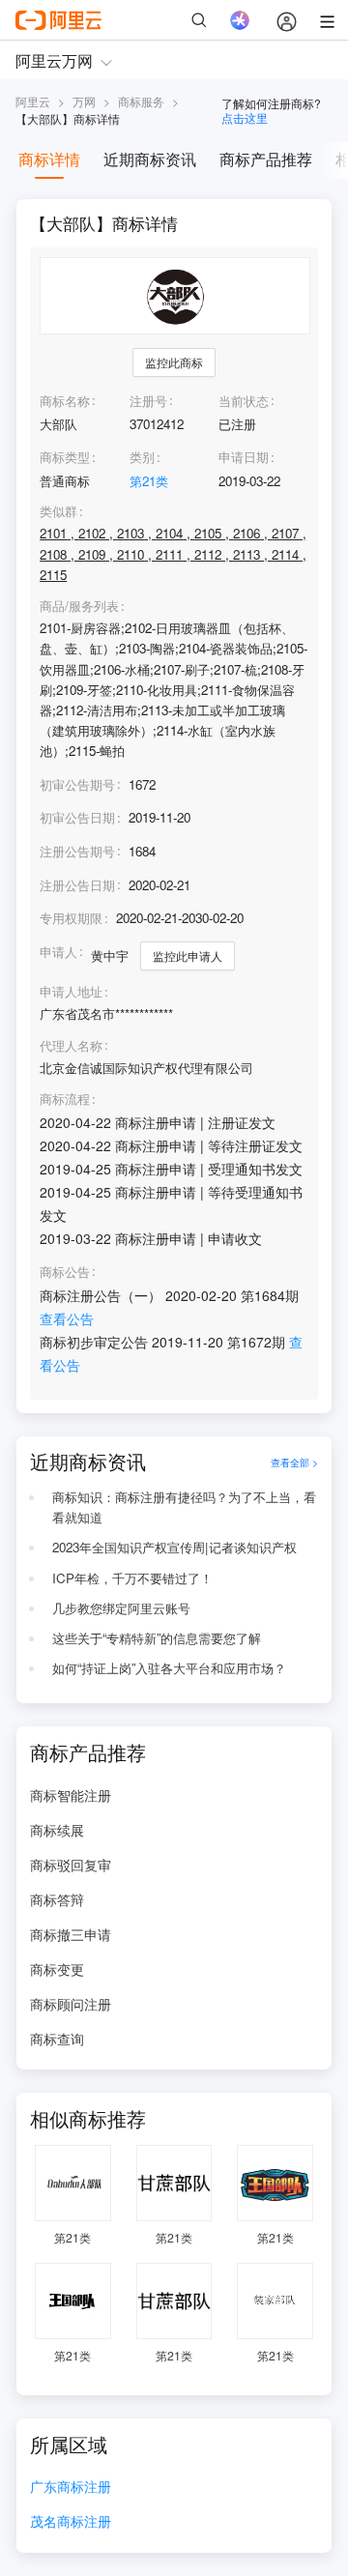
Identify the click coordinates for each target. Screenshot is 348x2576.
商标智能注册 (71, 1795)
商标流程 (65, 1099)
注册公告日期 (77, 885)
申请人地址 (71, 992)
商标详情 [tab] (49, 159)
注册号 (148, 401)
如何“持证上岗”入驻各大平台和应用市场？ (169, 1668)
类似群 (58, 511)
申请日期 (244, 457)
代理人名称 (71, 1046)
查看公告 (67, 1318)
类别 (142, 457)
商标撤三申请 (71, 1934)
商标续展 (57, 1830)
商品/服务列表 (79, 606)
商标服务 (141, 101)
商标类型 (65, 457)
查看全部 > (294, 1462)
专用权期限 (71, 918)
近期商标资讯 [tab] (150, 159)
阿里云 (33, 101)
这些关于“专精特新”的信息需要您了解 (157, 1638)
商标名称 (65, 401)
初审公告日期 (77, 817)
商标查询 (57, 2039)
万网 (84, 101)
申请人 (58, 952)
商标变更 (57, 1969)
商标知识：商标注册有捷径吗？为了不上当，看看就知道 (184, 1507)
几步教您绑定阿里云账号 (121, 1608)
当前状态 (244, 401)
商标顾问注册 (71, 2004)
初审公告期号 (77, 784)
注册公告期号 (77, 851)
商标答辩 (57, 1899)
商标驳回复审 (71, 1865)
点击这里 (245, 117)
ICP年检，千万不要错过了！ (132, 1578)
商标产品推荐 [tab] (266, 159)
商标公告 (65, 1272)
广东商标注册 (71, 2488)
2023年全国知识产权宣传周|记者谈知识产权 (174, 1547)
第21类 (149, 481)
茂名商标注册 (71, 2522)
